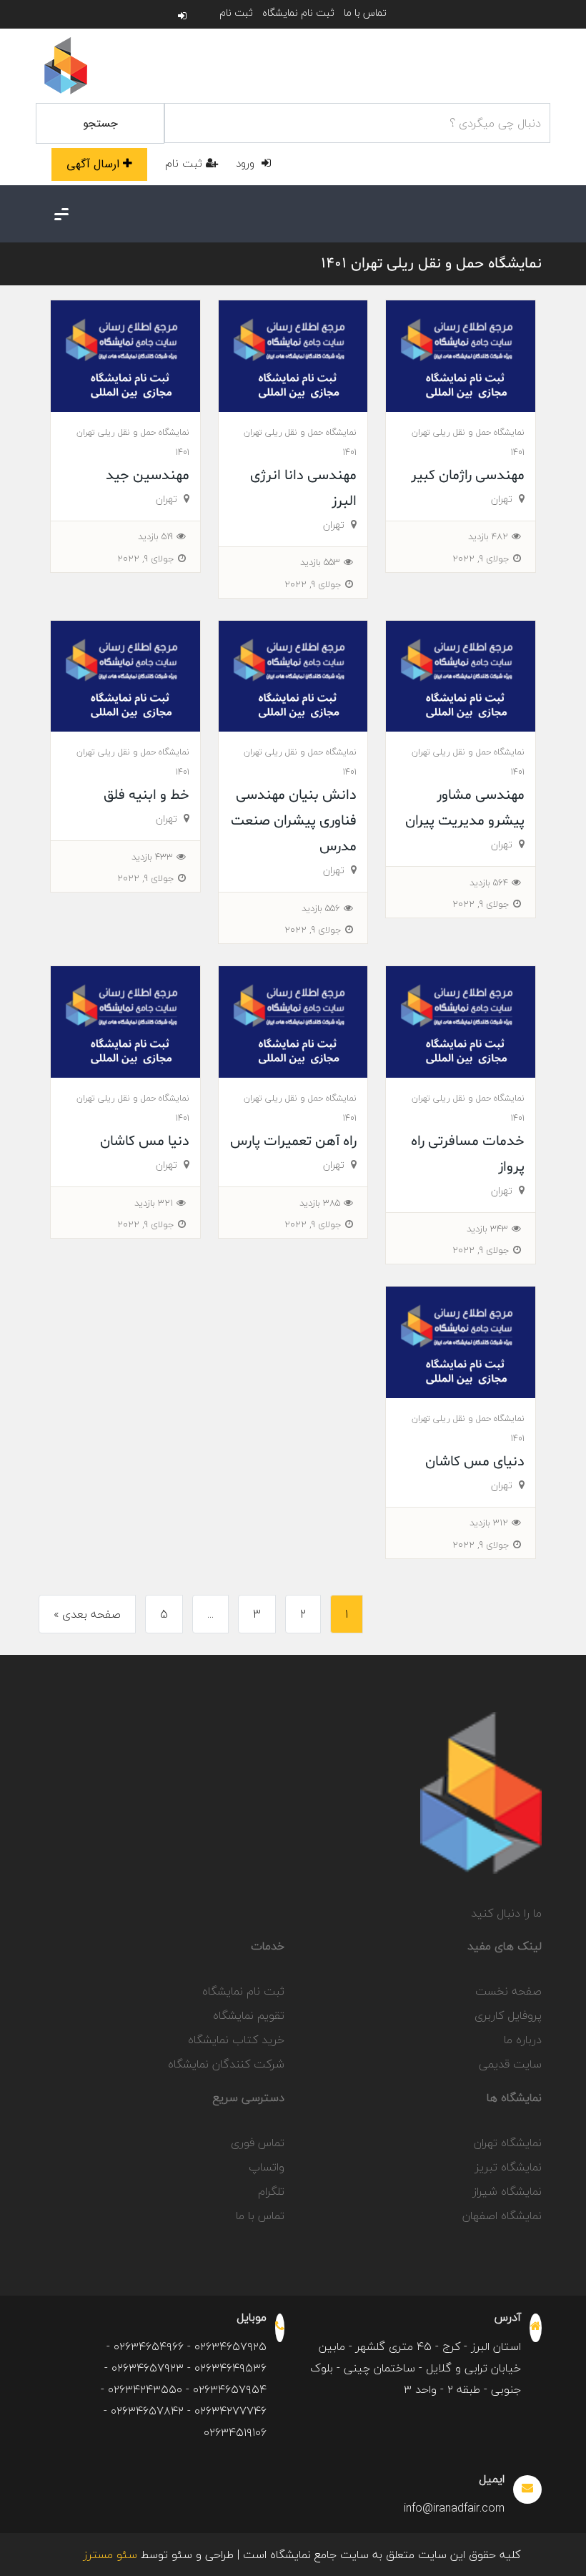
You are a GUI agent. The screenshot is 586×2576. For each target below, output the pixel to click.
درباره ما (523, 2040)
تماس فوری (258, 2143)
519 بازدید (155, 536)
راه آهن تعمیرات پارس (293, 1141)
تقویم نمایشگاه (249, 2015)
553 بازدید (320, 562)
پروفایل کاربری (508, 2015)
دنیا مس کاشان (145, 1141)
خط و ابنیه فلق (146, 795)
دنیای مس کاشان (475, 1462)
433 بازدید (152, 857)
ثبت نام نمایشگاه (298, 13)
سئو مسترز (110, 2555)
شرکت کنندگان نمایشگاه (226, 2064)
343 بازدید (487, 1229)
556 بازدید (321, 908)
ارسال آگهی (93, 164)
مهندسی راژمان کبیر (468, 476)
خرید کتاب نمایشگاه (236, 2040)
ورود (247, 163)
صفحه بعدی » (87, 1614)
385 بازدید (320, 1203)
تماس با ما (365, 13)
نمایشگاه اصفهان (502, 2216)
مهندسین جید (148, 476)
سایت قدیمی (510, 2064)
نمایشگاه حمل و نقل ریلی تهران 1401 (431, 264)
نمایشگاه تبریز (508, 2167)
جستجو (100, 123)
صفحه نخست (508, 1991)
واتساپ (267, 2167)
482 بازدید (488, 536)
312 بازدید (489, 1523)
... (210, 1614)
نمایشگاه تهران (508, 2143)
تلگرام (271, 2191)
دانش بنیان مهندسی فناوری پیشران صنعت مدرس (294, 821)
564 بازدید (489, 883)
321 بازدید (154, 1203)
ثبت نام (236, 13)
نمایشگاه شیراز (507, 2191)
